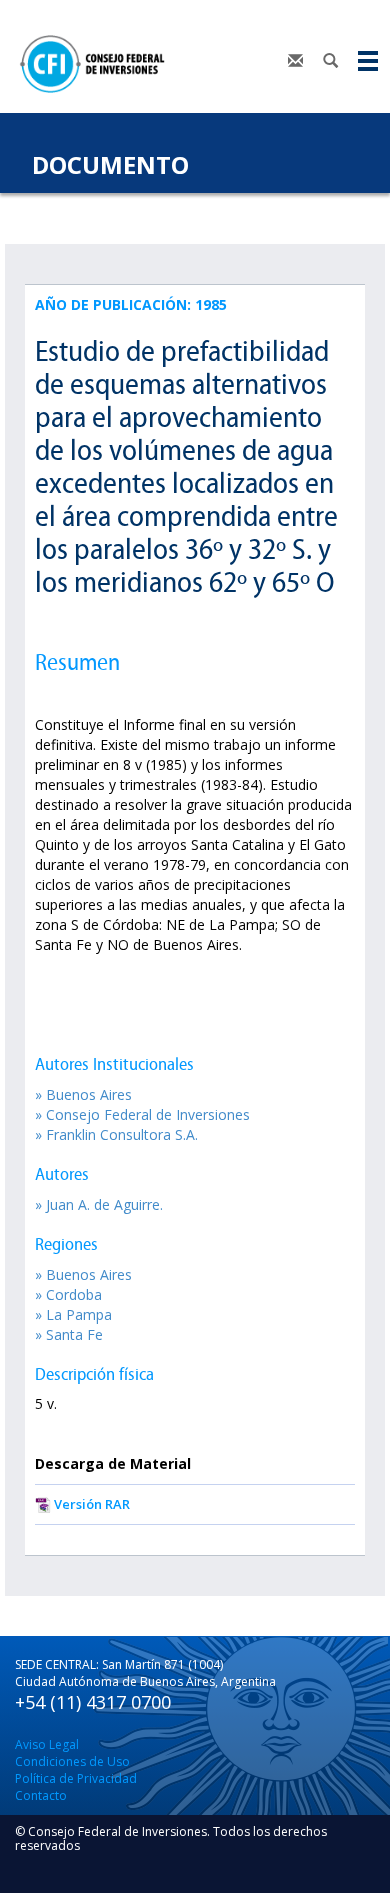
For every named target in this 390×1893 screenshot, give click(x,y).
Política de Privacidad (76, 1778)
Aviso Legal (47, 1744)
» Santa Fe (69, 1334)
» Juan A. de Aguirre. (99, 1204)
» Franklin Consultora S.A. (116, 1134)
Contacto (41, 1795)
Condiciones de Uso (72, 1761)
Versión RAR (92, 1504)
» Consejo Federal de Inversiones (142, 1114)
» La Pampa (73, 1314)
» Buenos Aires (83, 1094)
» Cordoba (68, 1294)
